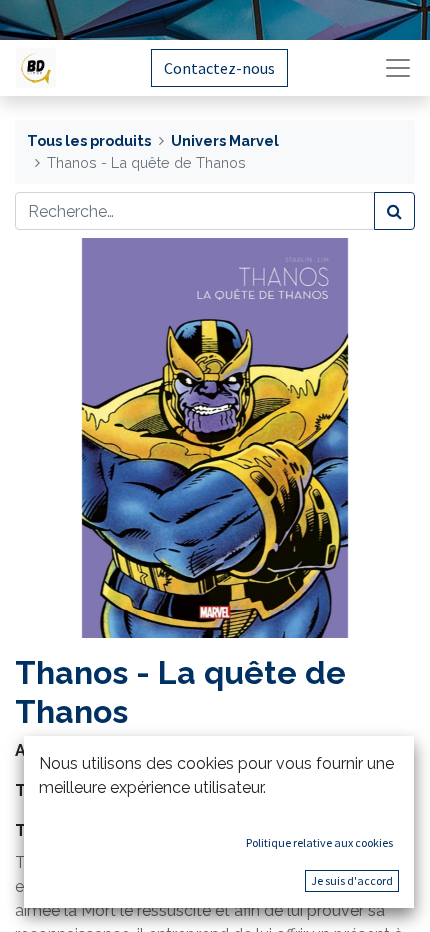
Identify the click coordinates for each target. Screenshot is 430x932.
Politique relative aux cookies (319, 842)
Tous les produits (89, 140)
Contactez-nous (219, 68)
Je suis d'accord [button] (352, 880)
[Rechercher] (394, 211)
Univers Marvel (225, 140)
